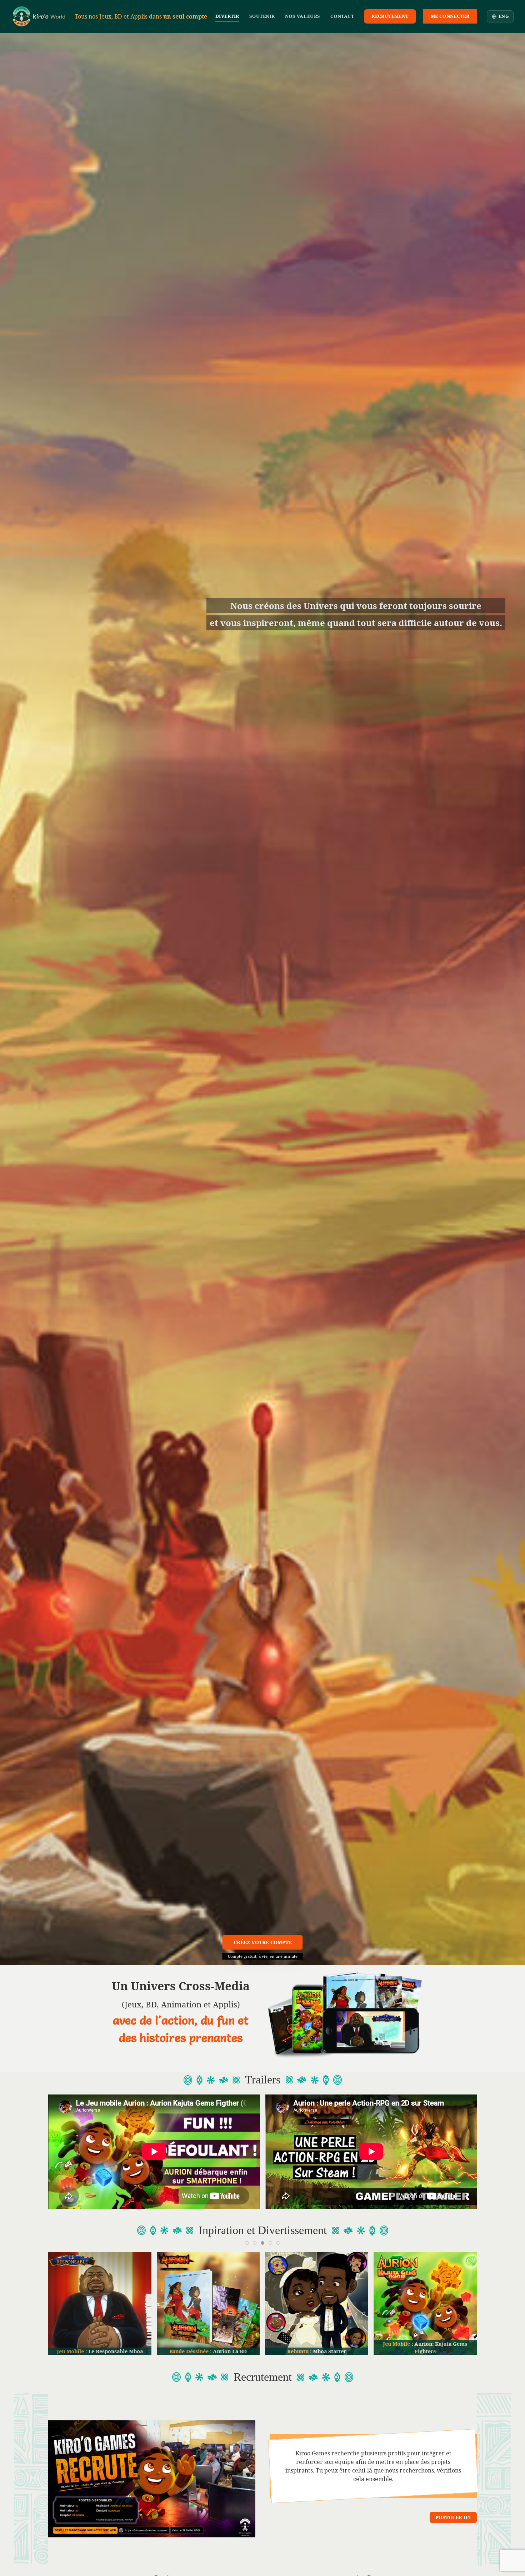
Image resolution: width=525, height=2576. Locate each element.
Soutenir (262, 16)
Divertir (227, 16)
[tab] (247, 2243)
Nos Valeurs (303, 16)
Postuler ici (453, 2517)
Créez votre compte (263, 1942)
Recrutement (390, 16)
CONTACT (342, 16)
